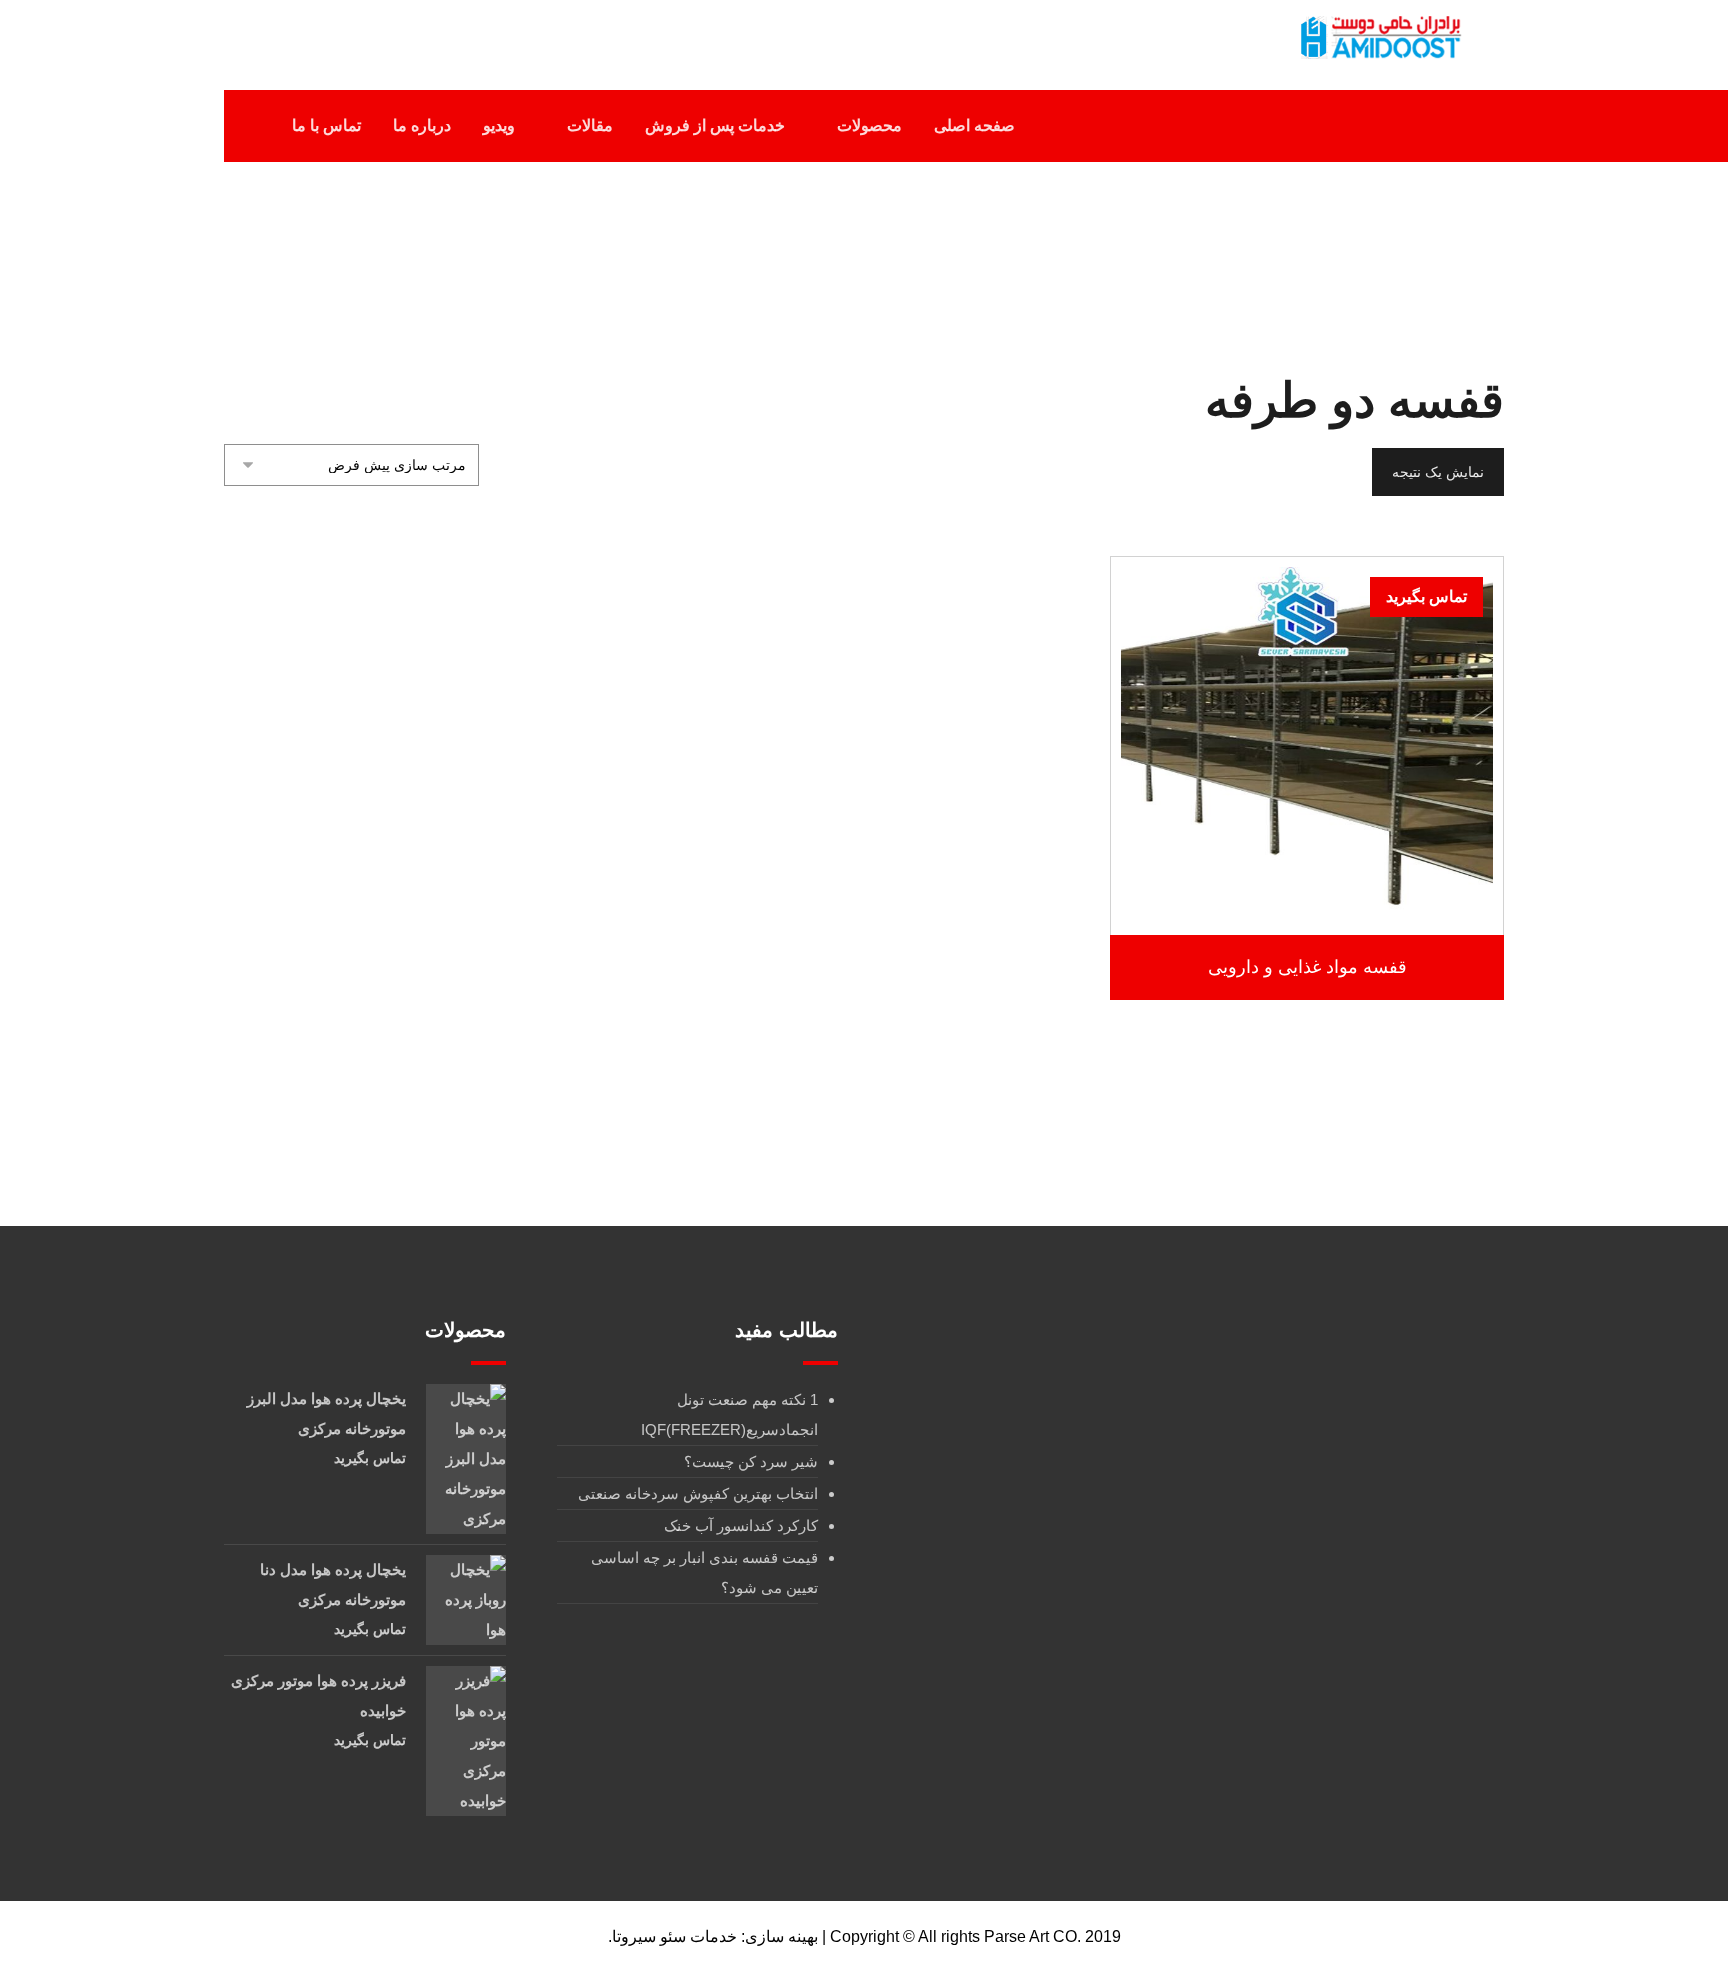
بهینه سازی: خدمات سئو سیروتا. (713, 1936)
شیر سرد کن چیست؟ (751, 1461)
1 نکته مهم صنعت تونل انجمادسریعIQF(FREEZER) (729, 1414)
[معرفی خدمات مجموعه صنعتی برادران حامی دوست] (1378, 37)
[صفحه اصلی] (975, 258)
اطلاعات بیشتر (1297, 877)
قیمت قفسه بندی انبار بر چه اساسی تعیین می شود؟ (704, 1572)
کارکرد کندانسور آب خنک (741, 1525)
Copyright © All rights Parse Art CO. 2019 (975, 1936)
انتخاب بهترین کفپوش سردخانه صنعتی (698, 1493)
